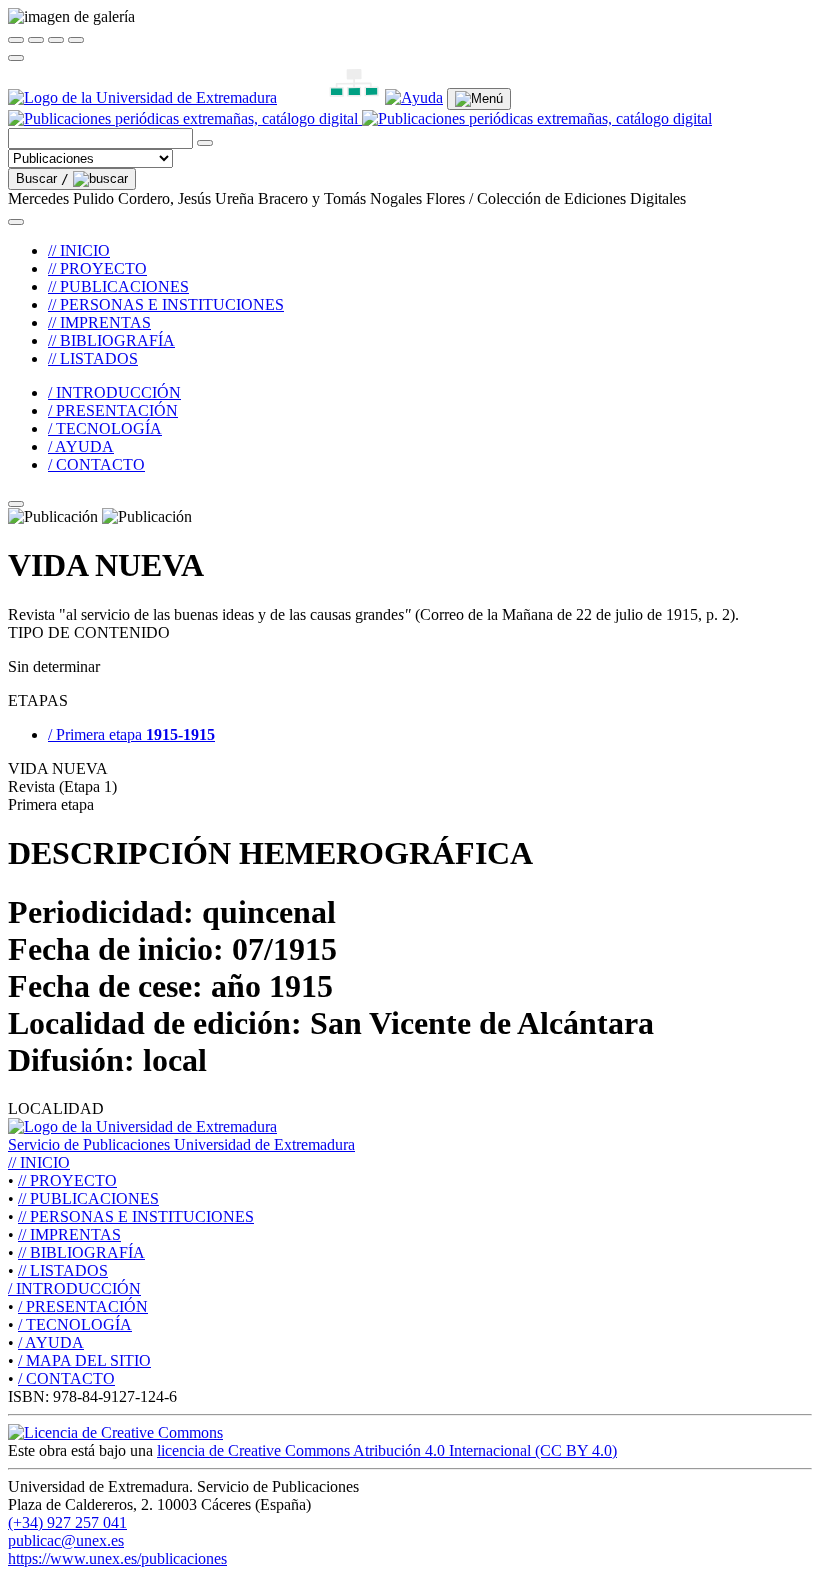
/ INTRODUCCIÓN (114, 392)
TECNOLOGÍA (75, 1324)
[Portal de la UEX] (142, 97)
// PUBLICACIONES (118, 286)
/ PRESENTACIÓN (113, 410)
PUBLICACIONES (88, 1198)
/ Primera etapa (131, 734)
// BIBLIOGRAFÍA (111, 340)
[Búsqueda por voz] (205, 143)
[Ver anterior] (36, 40)
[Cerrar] (16, 40)
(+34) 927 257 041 (67, 1522)
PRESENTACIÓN (83, 1306)
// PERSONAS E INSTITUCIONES (166, 304)
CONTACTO (66, 1378)
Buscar (42, 178)
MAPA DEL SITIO (84, 1360)
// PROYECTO (97, 268)
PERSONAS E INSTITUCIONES (136, 1216)
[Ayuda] (414, 97)
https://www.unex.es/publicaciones (117, 1558)
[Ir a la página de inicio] (360, 118)
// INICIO (79, 250)
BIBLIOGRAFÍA (81, 1252)
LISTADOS (63, 1270)
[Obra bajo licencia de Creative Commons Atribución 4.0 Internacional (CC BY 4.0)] (115, 1432)
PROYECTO (67, 1180)
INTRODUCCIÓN (74, 1288)
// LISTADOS (93, 358)
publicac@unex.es (66, 1540)
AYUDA (51, 1342)
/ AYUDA (81, 446)
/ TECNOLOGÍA (105, 428)
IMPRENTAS (69, 1234)
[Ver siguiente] (56, 40)
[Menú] (479, 99)
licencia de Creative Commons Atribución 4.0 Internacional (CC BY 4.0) (387, 1450)
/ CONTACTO (96, 464)
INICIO (39, 1162)
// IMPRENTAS (99, 322)
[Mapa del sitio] (331, 97)
